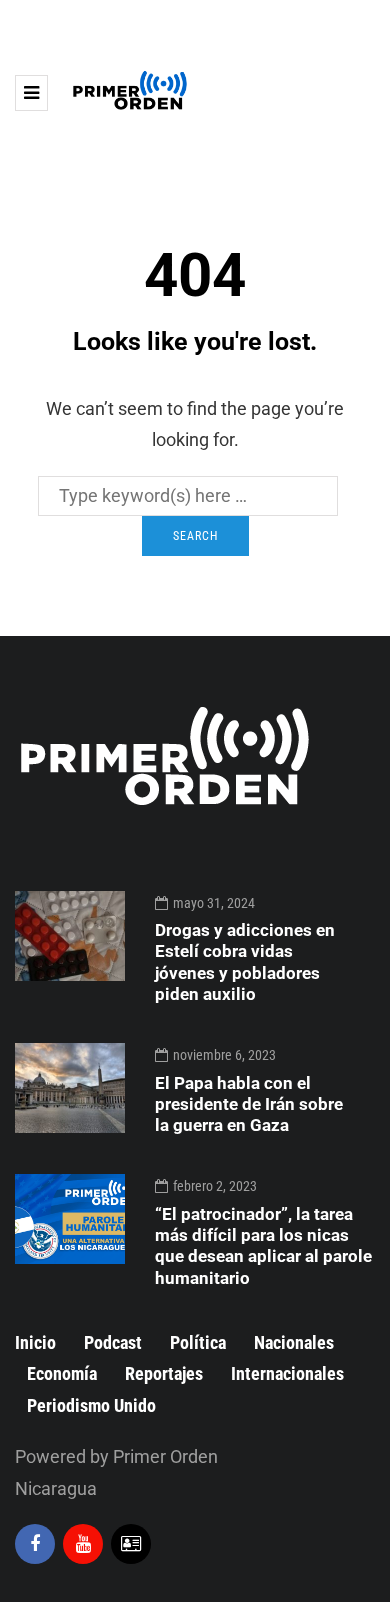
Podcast (113, 1342)
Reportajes (164, 1373)
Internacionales (287, 1373)
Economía (62, 1373)
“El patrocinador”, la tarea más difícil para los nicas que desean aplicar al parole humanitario (263, 1246)
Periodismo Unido (91, 1405)
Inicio (35, 1342)
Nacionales (294, 1342)
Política (198, 1342)
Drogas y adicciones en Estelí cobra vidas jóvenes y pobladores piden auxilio (245, 962)
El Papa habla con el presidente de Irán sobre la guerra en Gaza (249, 1104)
